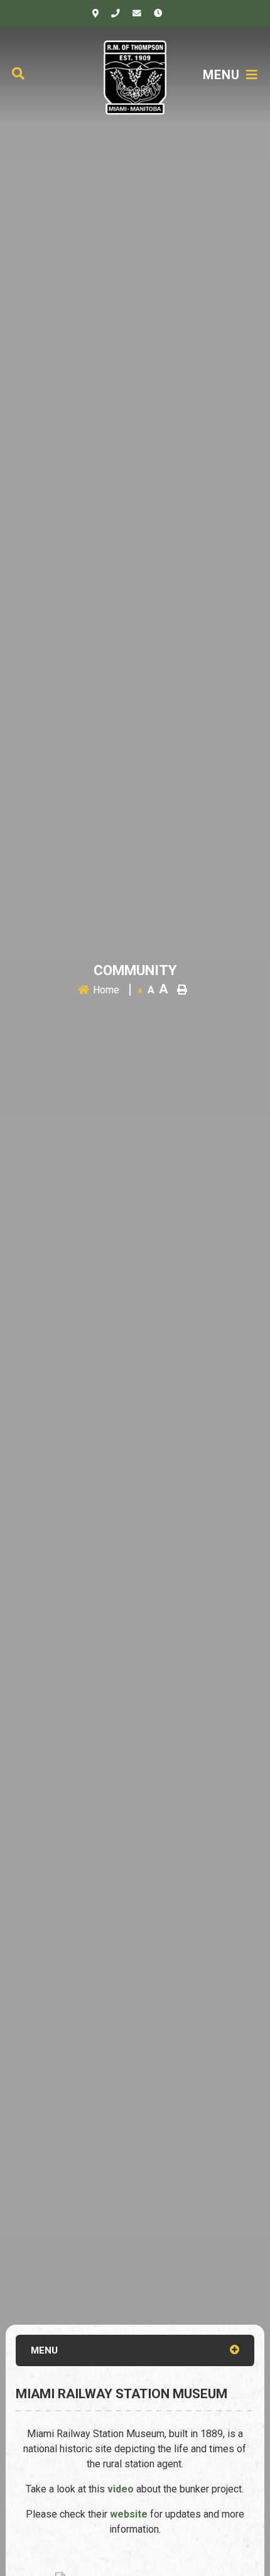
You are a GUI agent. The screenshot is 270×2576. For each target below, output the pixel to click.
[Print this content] (182, 990)
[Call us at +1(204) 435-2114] (116, 13)
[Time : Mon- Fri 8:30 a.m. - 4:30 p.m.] (158, 13)
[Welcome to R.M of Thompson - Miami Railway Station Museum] (135, 76)
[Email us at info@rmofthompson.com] (137, 13)
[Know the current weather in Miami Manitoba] (176, 16)
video (122, 2489)
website (130, 2514)
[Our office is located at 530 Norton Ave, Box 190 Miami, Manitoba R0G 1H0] (95, 13)
